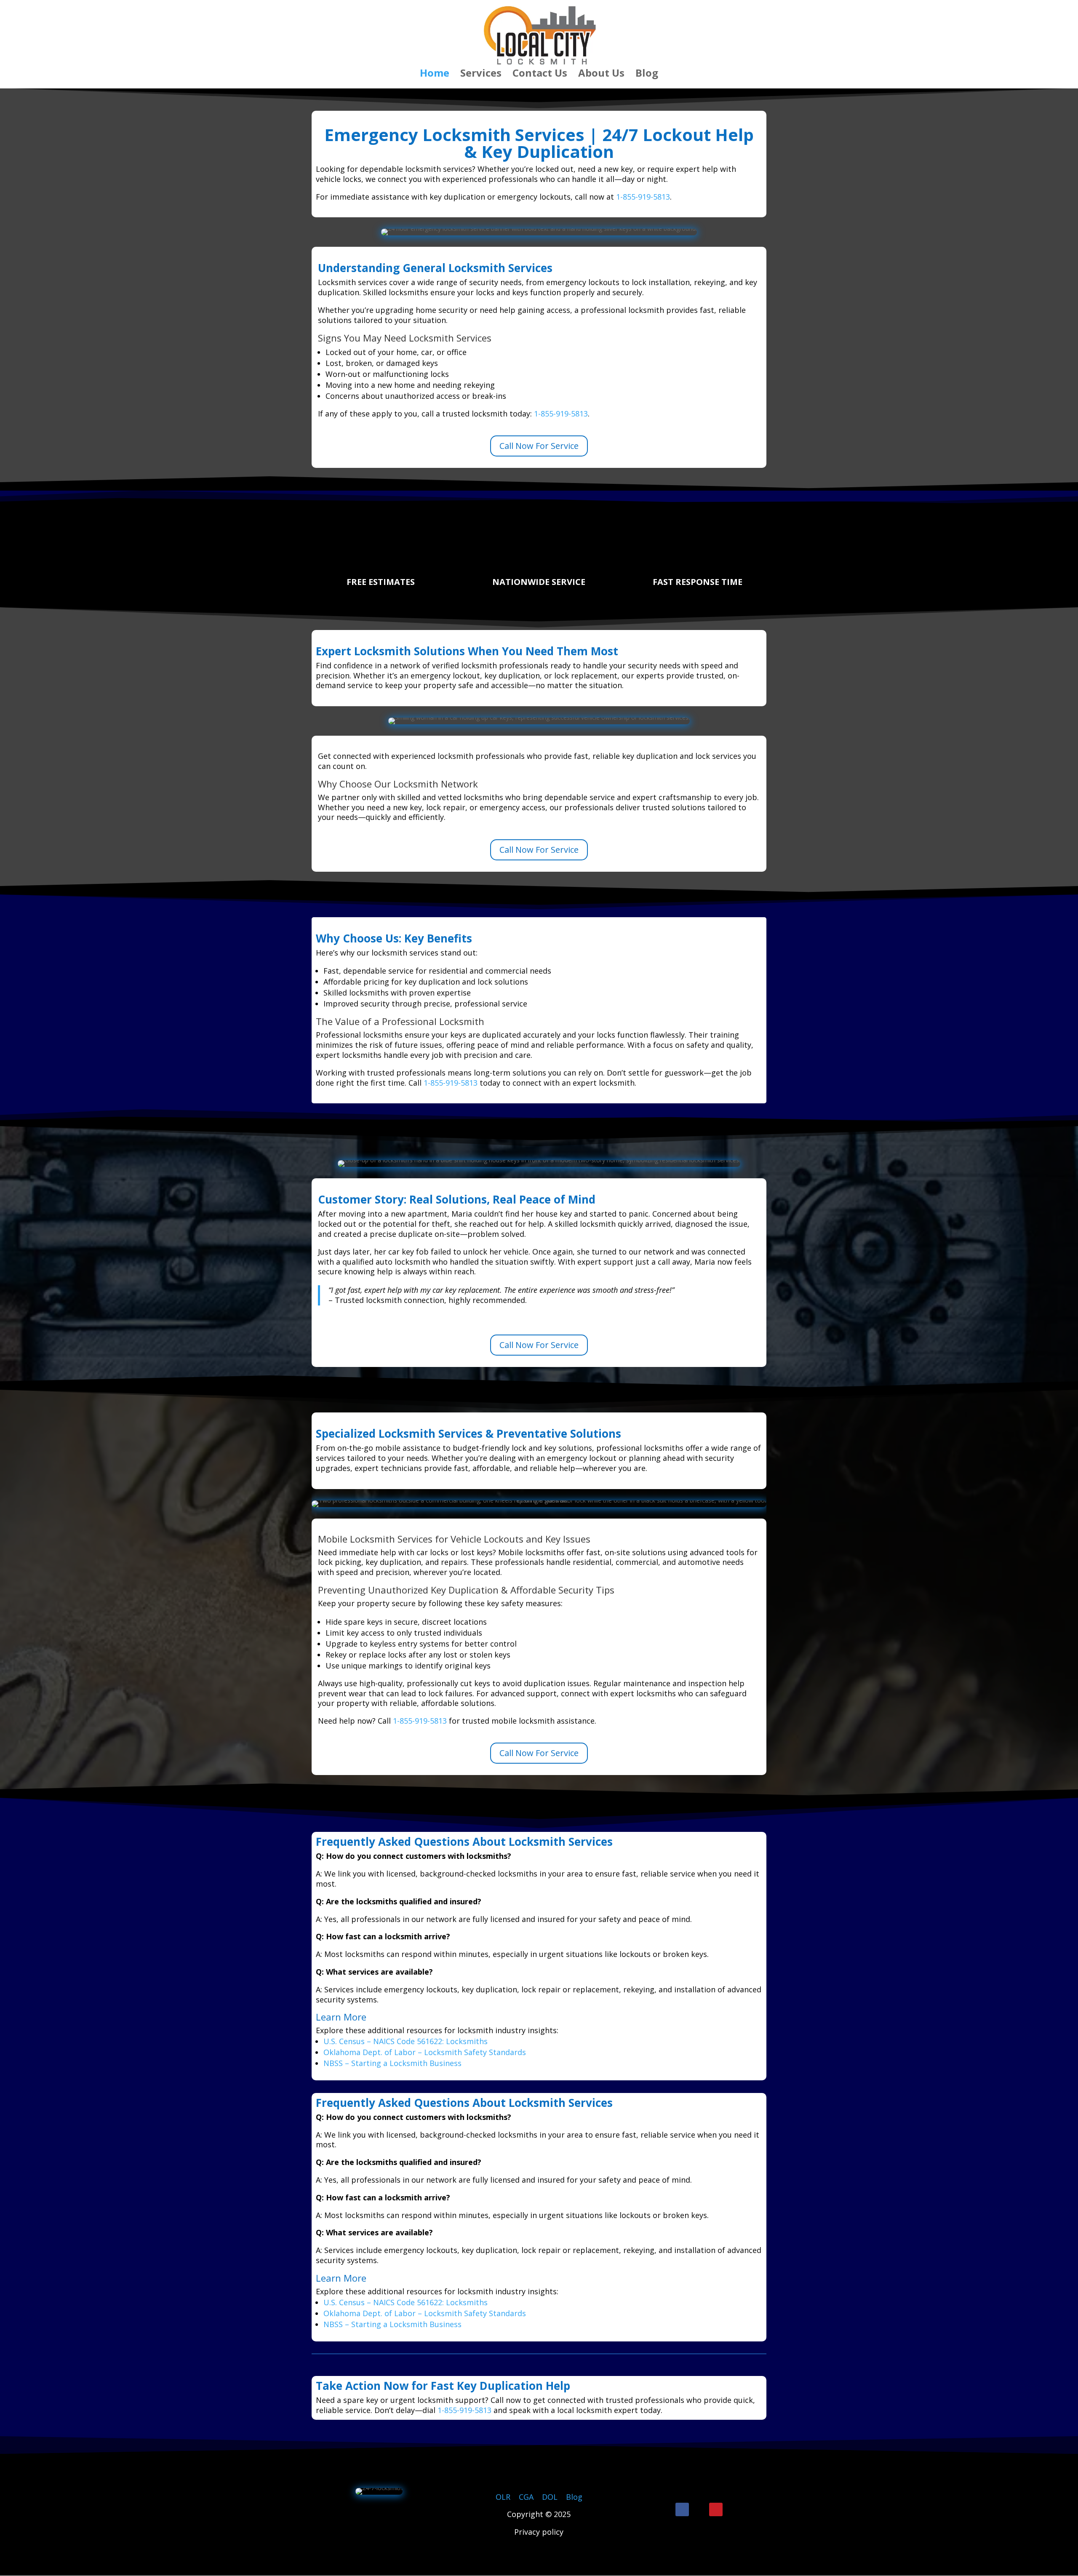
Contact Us (540, 75)
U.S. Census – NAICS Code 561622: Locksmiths (406, 2041)
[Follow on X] (699, 2509)
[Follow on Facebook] (682, 2509)
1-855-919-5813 (643, 197)
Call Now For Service (539, 446)
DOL (551, 2497)
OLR (503, 2497)
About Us (601, 75)
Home (435, 75)
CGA (526, 2497)
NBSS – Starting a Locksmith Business (392, 2063)
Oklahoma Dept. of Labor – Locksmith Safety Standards (425, 2052)
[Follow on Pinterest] (716, 2509)
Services (481, 75)
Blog (647, 75)
